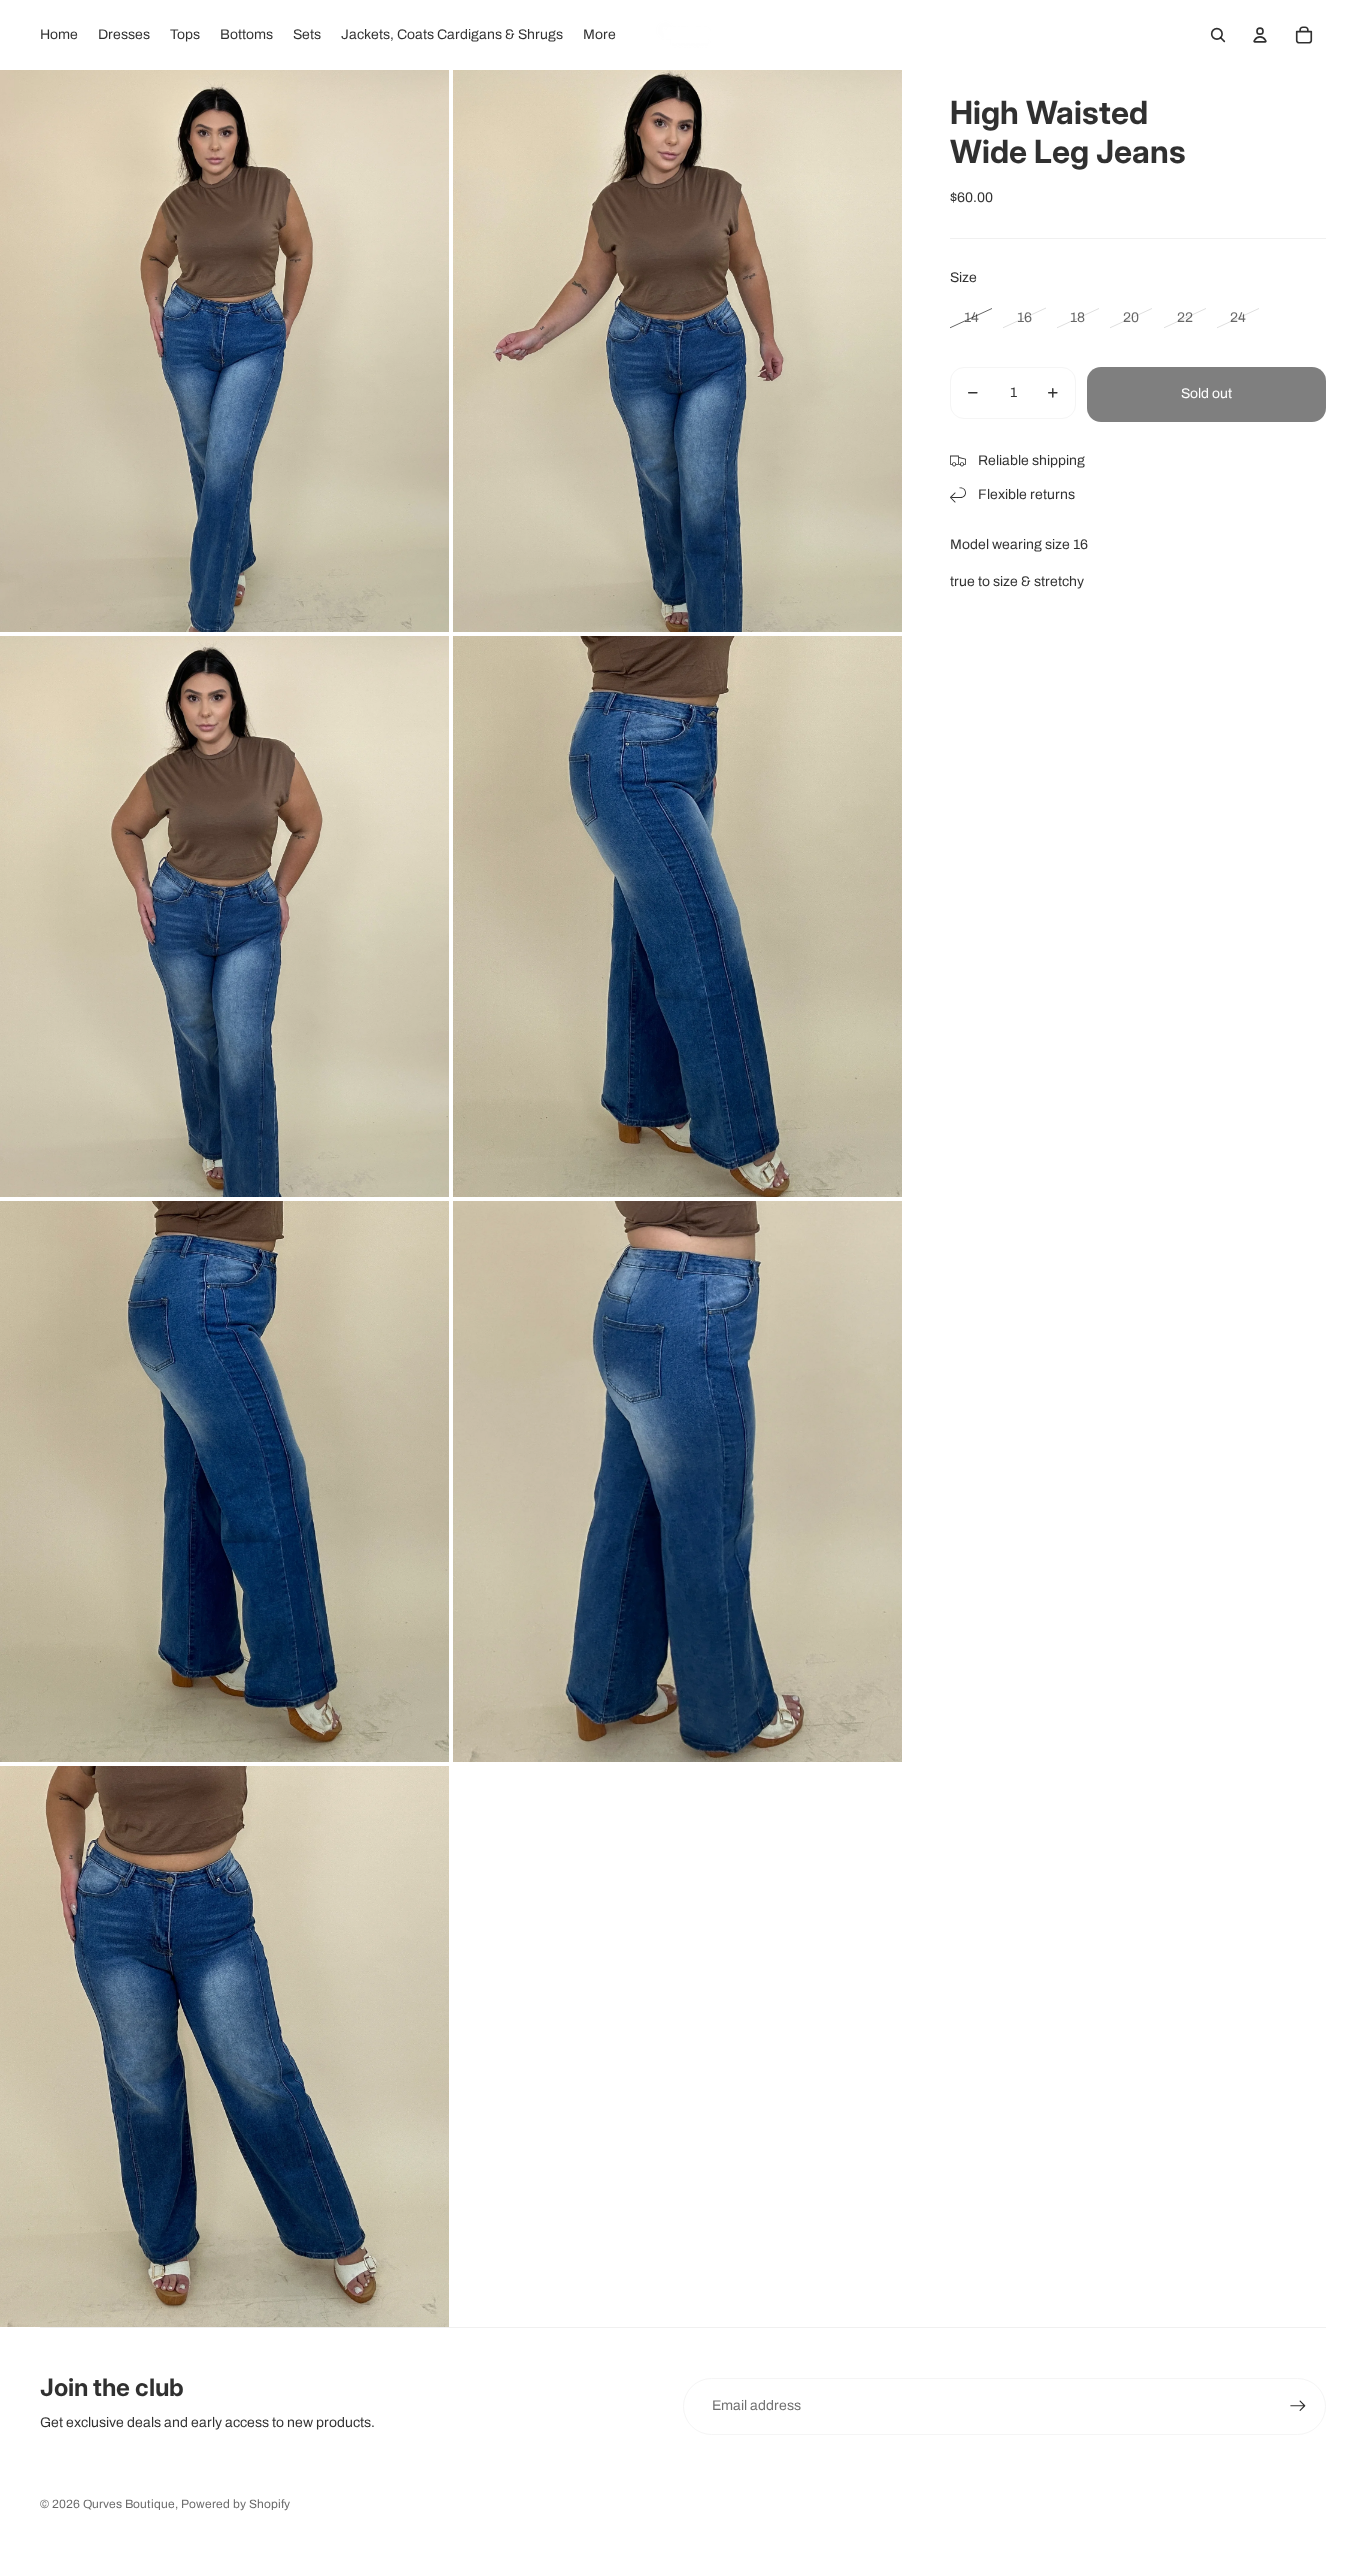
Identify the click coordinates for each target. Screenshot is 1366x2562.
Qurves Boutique (129, 2504)
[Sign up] (1298, 2406)
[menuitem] (59, 35)
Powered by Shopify (235, 2504)
